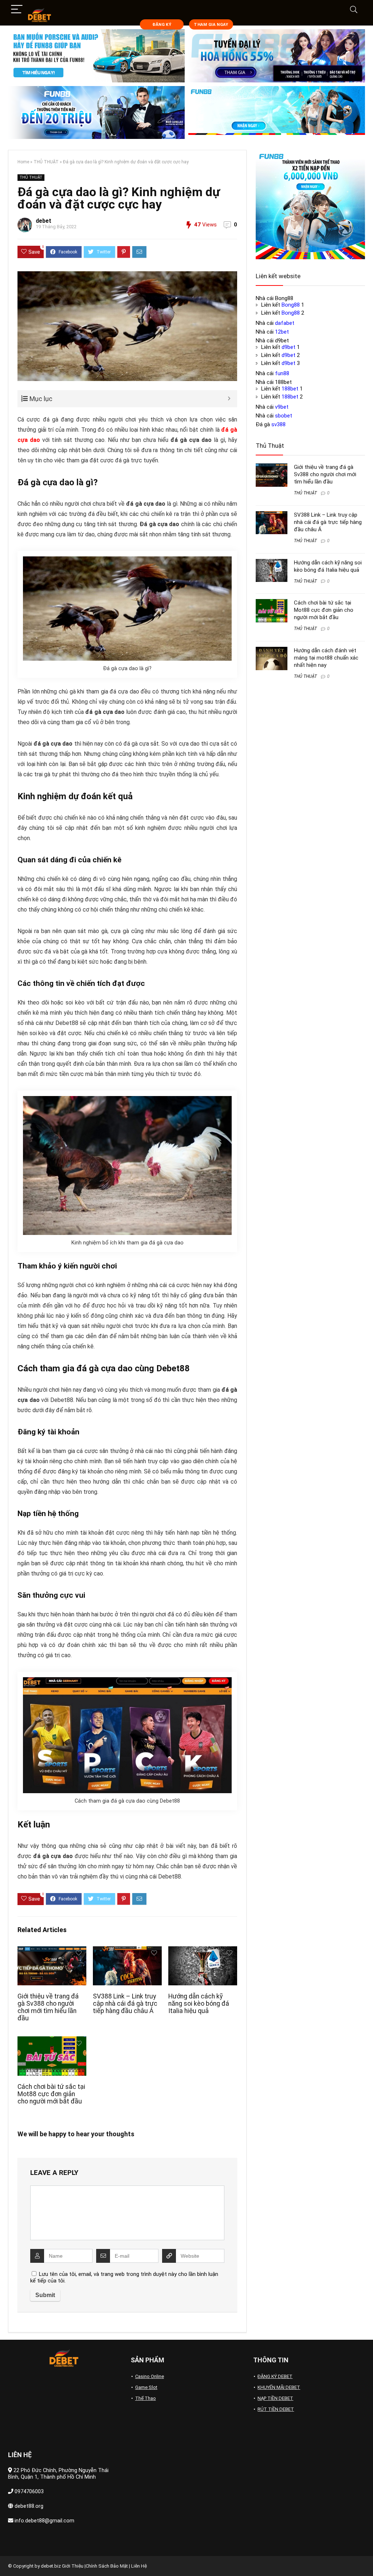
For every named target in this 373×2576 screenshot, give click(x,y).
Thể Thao (146, 2398)
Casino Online (150, 2376)
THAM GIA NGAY (211, 25)
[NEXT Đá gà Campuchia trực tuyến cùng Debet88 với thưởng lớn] (366, 2558)
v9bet (282, 407)
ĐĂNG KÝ (162, 25)
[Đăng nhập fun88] (277, 113)
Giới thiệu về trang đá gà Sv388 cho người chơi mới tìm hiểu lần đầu (48, 2007)
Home (23, 162)
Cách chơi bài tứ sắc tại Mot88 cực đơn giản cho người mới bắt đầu (51, 2094)
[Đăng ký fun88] (310, 205)
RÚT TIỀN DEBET (276, 2409)
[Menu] (17, 10)
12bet (282, 332)
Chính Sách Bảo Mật (107, 2566)
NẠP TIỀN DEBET (275, 2398)
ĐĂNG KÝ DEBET (275, 2376)
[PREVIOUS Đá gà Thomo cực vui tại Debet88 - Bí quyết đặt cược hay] (7, 2558)
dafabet (285, 323)
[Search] (354, 10)
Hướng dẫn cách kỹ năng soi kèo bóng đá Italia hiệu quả (199, 2004)
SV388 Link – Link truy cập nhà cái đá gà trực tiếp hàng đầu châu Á (125, 2004)
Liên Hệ (139, 2566)
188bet (290, 389)
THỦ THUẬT (46, 162)
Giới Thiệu (73, 2566)
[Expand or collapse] (229, 399)
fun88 (282, 373)
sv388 (278, 424)
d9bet (288, 347)
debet (44, 221)
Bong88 (291, 305)
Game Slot (146, 2387)
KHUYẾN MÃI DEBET (279, 2387)
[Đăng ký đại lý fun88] (96, 56)
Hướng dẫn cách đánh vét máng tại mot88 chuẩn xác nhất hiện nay (326, 658)
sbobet (284, 416)
